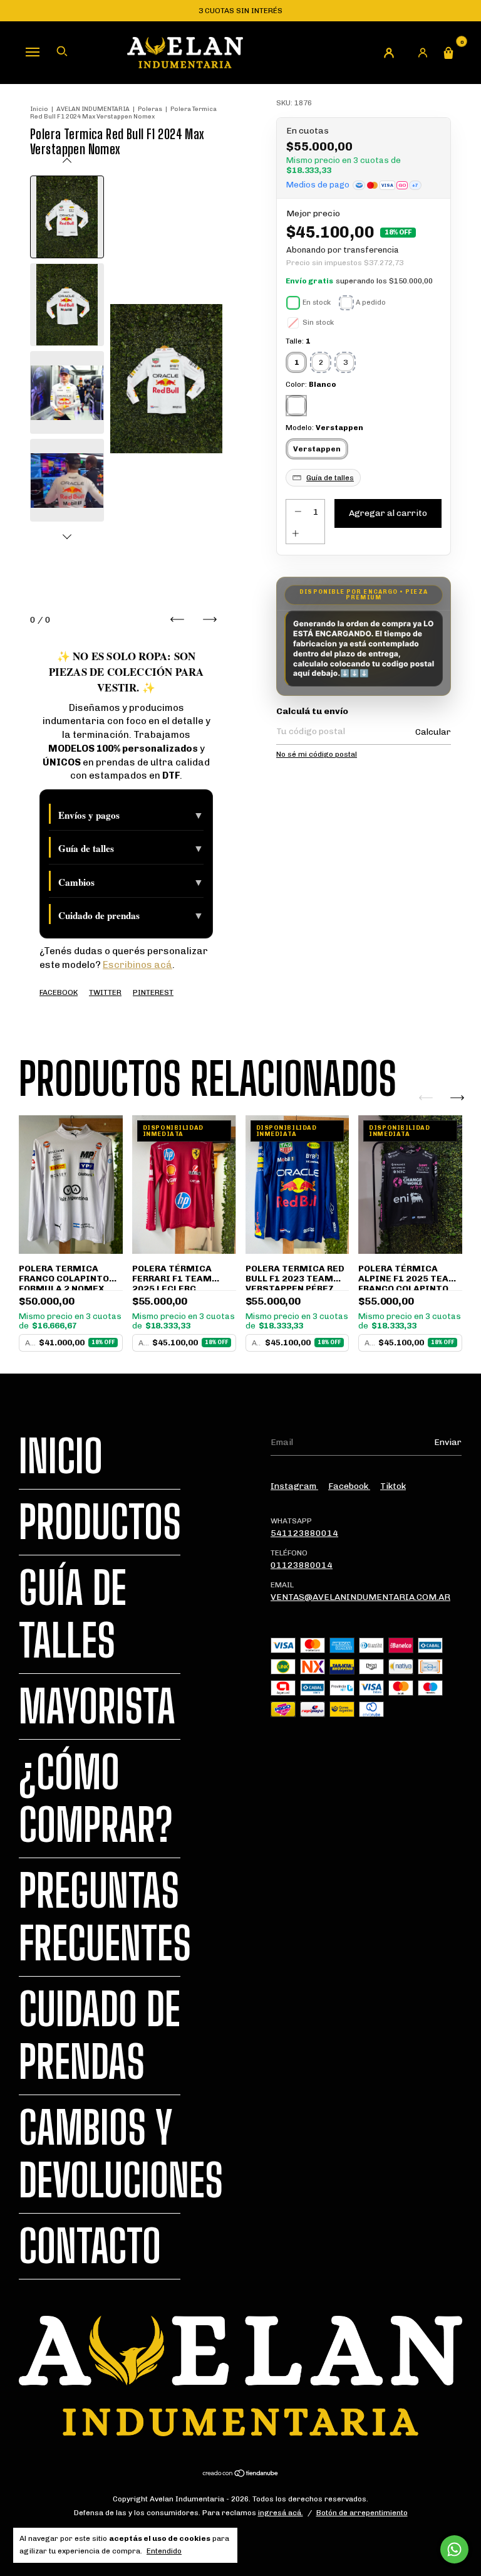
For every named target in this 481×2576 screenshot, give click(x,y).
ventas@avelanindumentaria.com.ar (360, 1597)
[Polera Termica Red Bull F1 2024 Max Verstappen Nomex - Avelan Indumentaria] (67, 392)
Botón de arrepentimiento (362, 2513)
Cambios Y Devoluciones (121, 2154)
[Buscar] (62, 51)
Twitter (105, 992)
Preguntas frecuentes (105, 1917)
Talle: (298, 341)
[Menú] (33, 51)
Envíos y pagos (131, 815)
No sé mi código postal (317, 754)
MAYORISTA (97, 1706)
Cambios (131, 882)
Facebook (59, 992)
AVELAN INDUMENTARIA (93, 109)
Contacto (90, 2246)
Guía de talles (131, 848)
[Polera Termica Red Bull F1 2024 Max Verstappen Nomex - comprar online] (67, 217)
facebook (349, 1486)
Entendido (164, 2551)
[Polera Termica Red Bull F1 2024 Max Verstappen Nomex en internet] (67, 305)
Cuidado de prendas (131, 915)
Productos (100, 1522)
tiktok (393, 1486)
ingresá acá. (281, 2513)
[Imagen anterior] (67, 162)
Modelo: (324, 428)
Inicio (39, 109)
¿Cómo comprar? (96, 1799)
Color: (311, 384)
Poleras (150, 109)
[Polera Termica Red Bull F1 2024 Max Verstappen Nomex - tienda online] (67, 480)
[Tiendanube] (241, 2475)
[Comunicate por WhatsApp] (454, 2549)
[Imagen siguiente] (67, 535)
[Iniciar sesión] (423, 53)
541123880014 (304, 1533)
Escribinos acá (137, 965)
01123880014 (302, 1565)
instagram (294, 1486)
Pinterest (153, 992)
